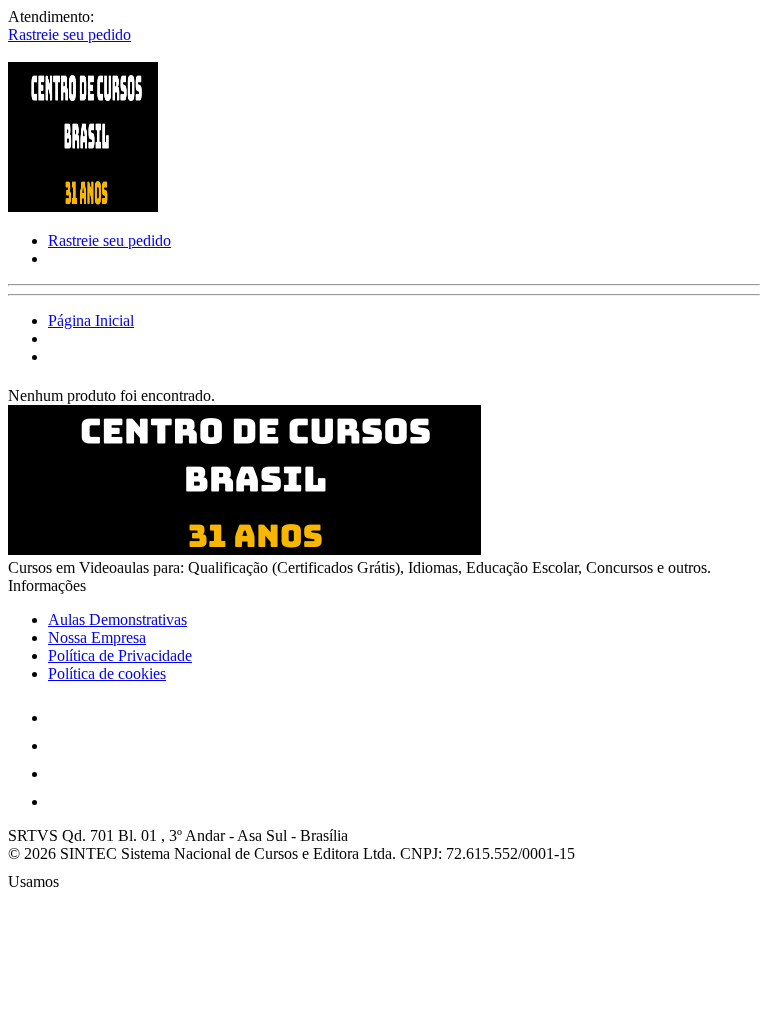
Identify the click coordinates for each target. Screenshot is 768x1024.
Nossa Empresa (97, 637)
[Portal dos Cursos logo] (83, 206)
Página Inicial (91, 320)
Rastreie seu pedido (69, 34)
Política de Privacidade (120, 655)
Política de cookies (107, 673)
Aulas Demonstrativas (117, 619)
